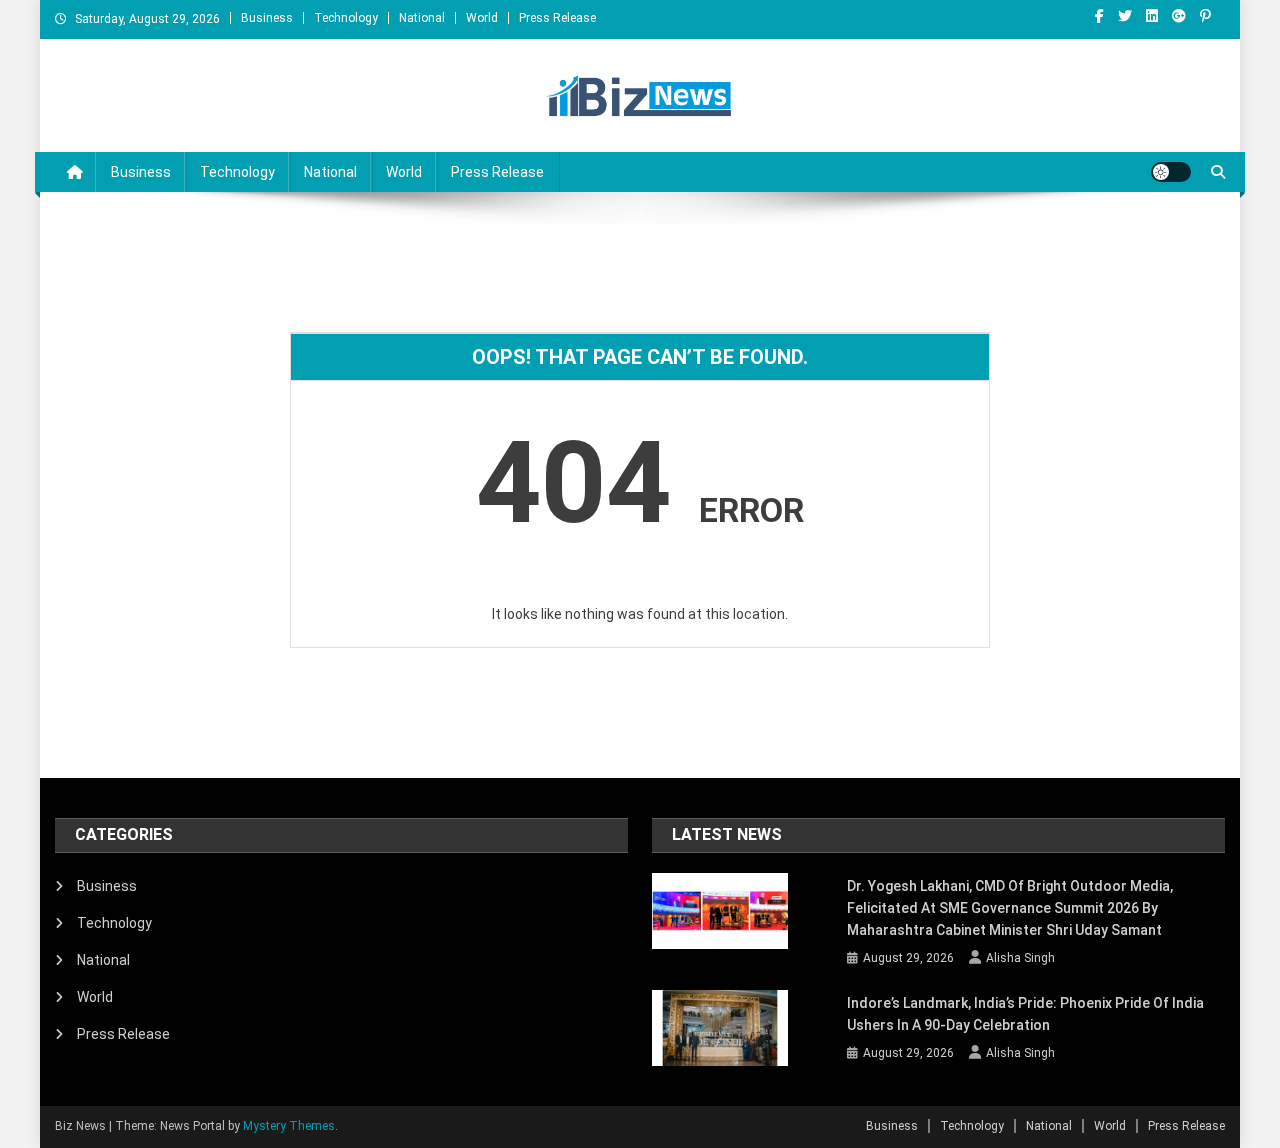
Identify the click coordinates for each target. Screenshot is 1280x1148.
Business (267, 18)
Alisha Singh (1020, 958)
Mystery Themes (289, 1126)
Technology (346, 18)
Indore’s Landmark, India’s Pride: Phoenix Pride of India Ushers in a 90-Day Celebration (1025, 1014)
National (422, 18)
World (482, 18)
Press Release (557, 18)
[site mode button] (1171, 172)
